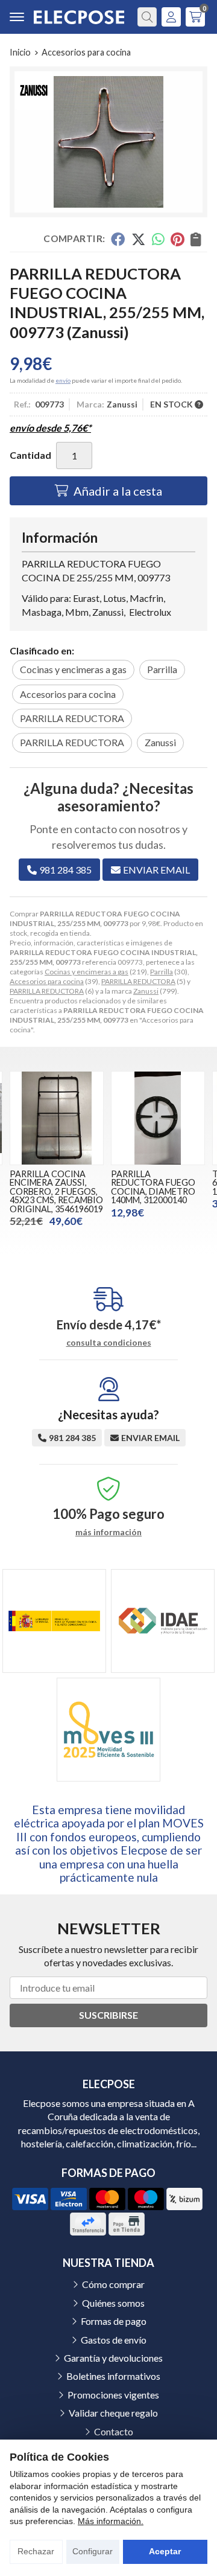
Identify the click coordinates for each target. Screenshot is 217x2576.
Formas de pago (114, 2321)
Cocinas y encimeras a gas (86, 972)
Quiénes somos (113, 2303)
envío (63, 380)
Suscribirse (108, 2015)
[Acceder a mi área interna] (171, 17)
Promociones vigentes (113, 2395)
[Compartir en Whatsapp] (158, 239)
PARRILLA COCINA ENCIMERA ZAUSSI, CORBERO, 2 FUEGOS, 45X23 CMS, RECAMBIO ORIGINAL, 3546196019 (56, 1191)
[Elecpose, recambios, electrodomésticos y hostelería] (79, 17)
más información (108, 1532)
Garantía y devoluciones (113, 2358)
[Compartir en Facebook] (118, 239)
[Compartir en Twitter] (138, 239)
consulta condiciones (109, 1343)
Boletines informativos (113, 2376)
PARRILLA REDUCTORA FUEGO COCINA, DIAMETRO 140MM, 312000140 (153, 1187)
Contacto (114, 2431)
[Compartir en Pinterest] (177, 239)
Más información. (111, 2521)
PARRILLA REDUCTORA (138, 981)
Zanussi (146, 991)
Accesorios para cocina (47, 981)
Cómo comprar (113, 2284)
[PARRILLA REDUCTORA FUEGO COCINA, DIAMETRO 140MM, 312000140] (158, 1118)
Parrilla (162, 972)
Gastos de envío (114, 2340)
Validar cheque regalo (113, 2413)
